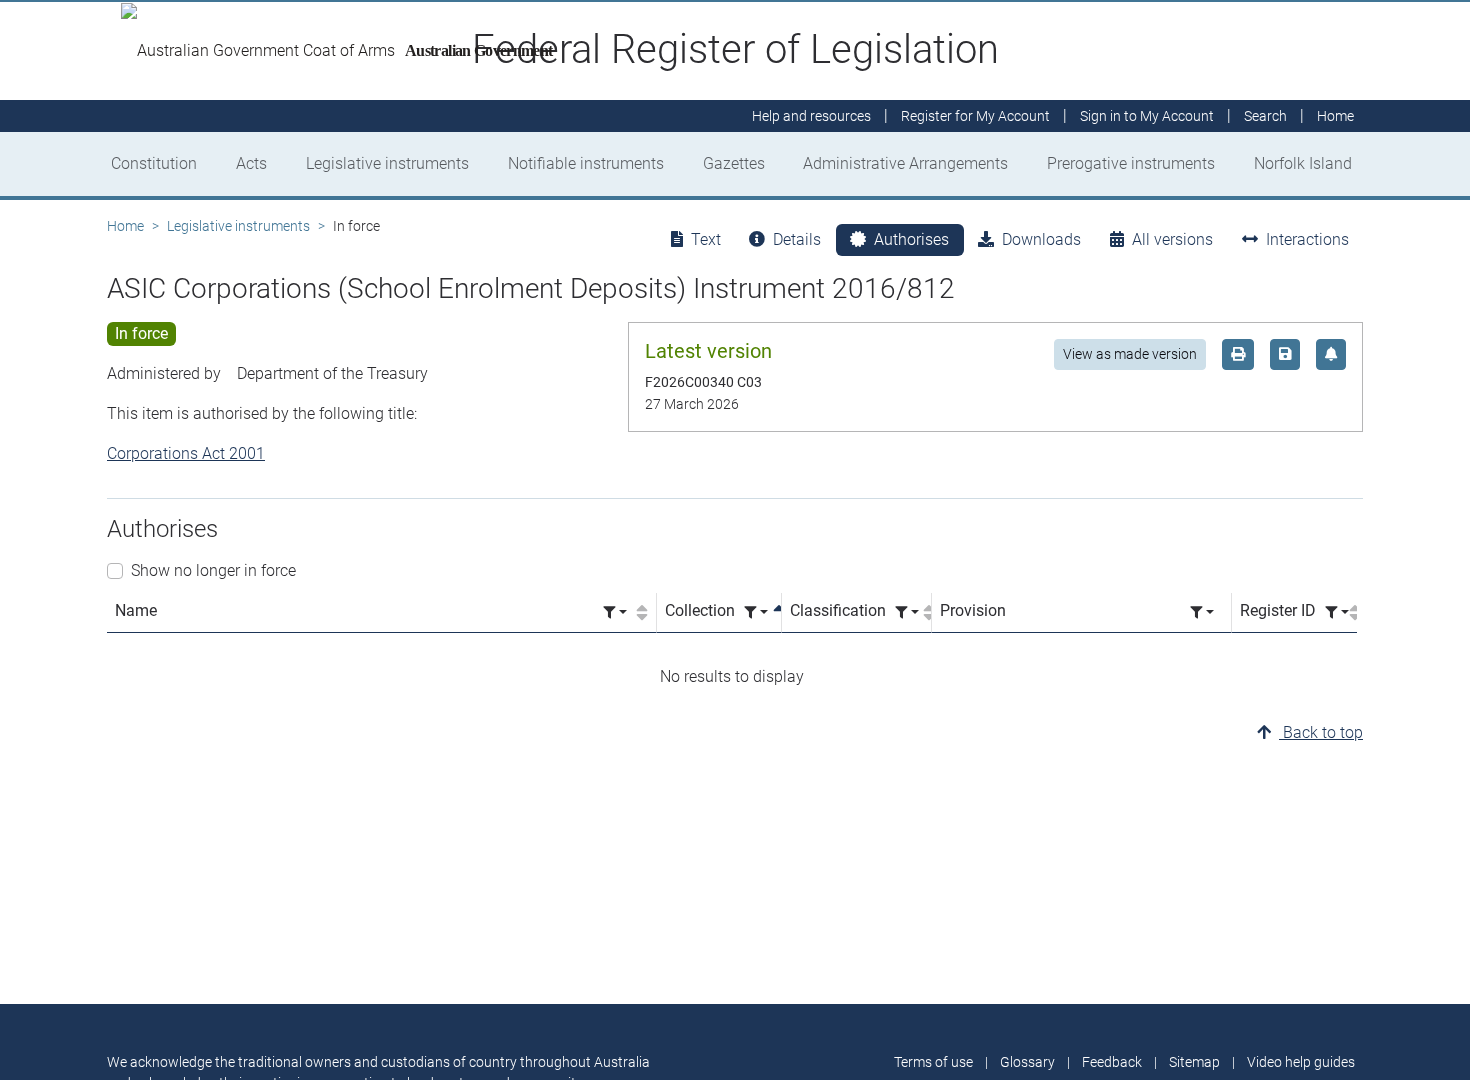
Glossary (1027, 1062)
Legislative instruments (387, 163)
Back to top (1321, 732)
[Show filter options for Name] (615, 612)
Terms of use (933, 1062)
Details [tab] (797, 239)
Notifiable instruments (586, 163)
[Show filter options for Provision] (1202, 612)
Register (975, 116)
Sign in (1147, 116)
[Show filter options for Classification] (907, 612)
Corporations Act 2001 (186, 453)
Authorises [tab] (911, 239)
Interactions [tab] (1307, 239)
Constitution (154, 163)
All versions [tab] (1172, 239)
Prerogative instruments (1131, 163)
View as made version (1130, 354)
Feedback (1112, 1062)
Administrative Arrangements (905, 163)
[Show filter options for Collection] (756, 612)
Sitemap (1194, 1062)
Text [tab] (706, 239)
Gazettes (734, 163)
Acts (251, 163)
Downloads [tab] (1041, 239)
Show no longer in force (213, 570)
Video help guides (1301, 1062)
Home (125, 226)
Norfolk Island (1303, 163)
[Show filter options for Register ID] (1337, 612)
